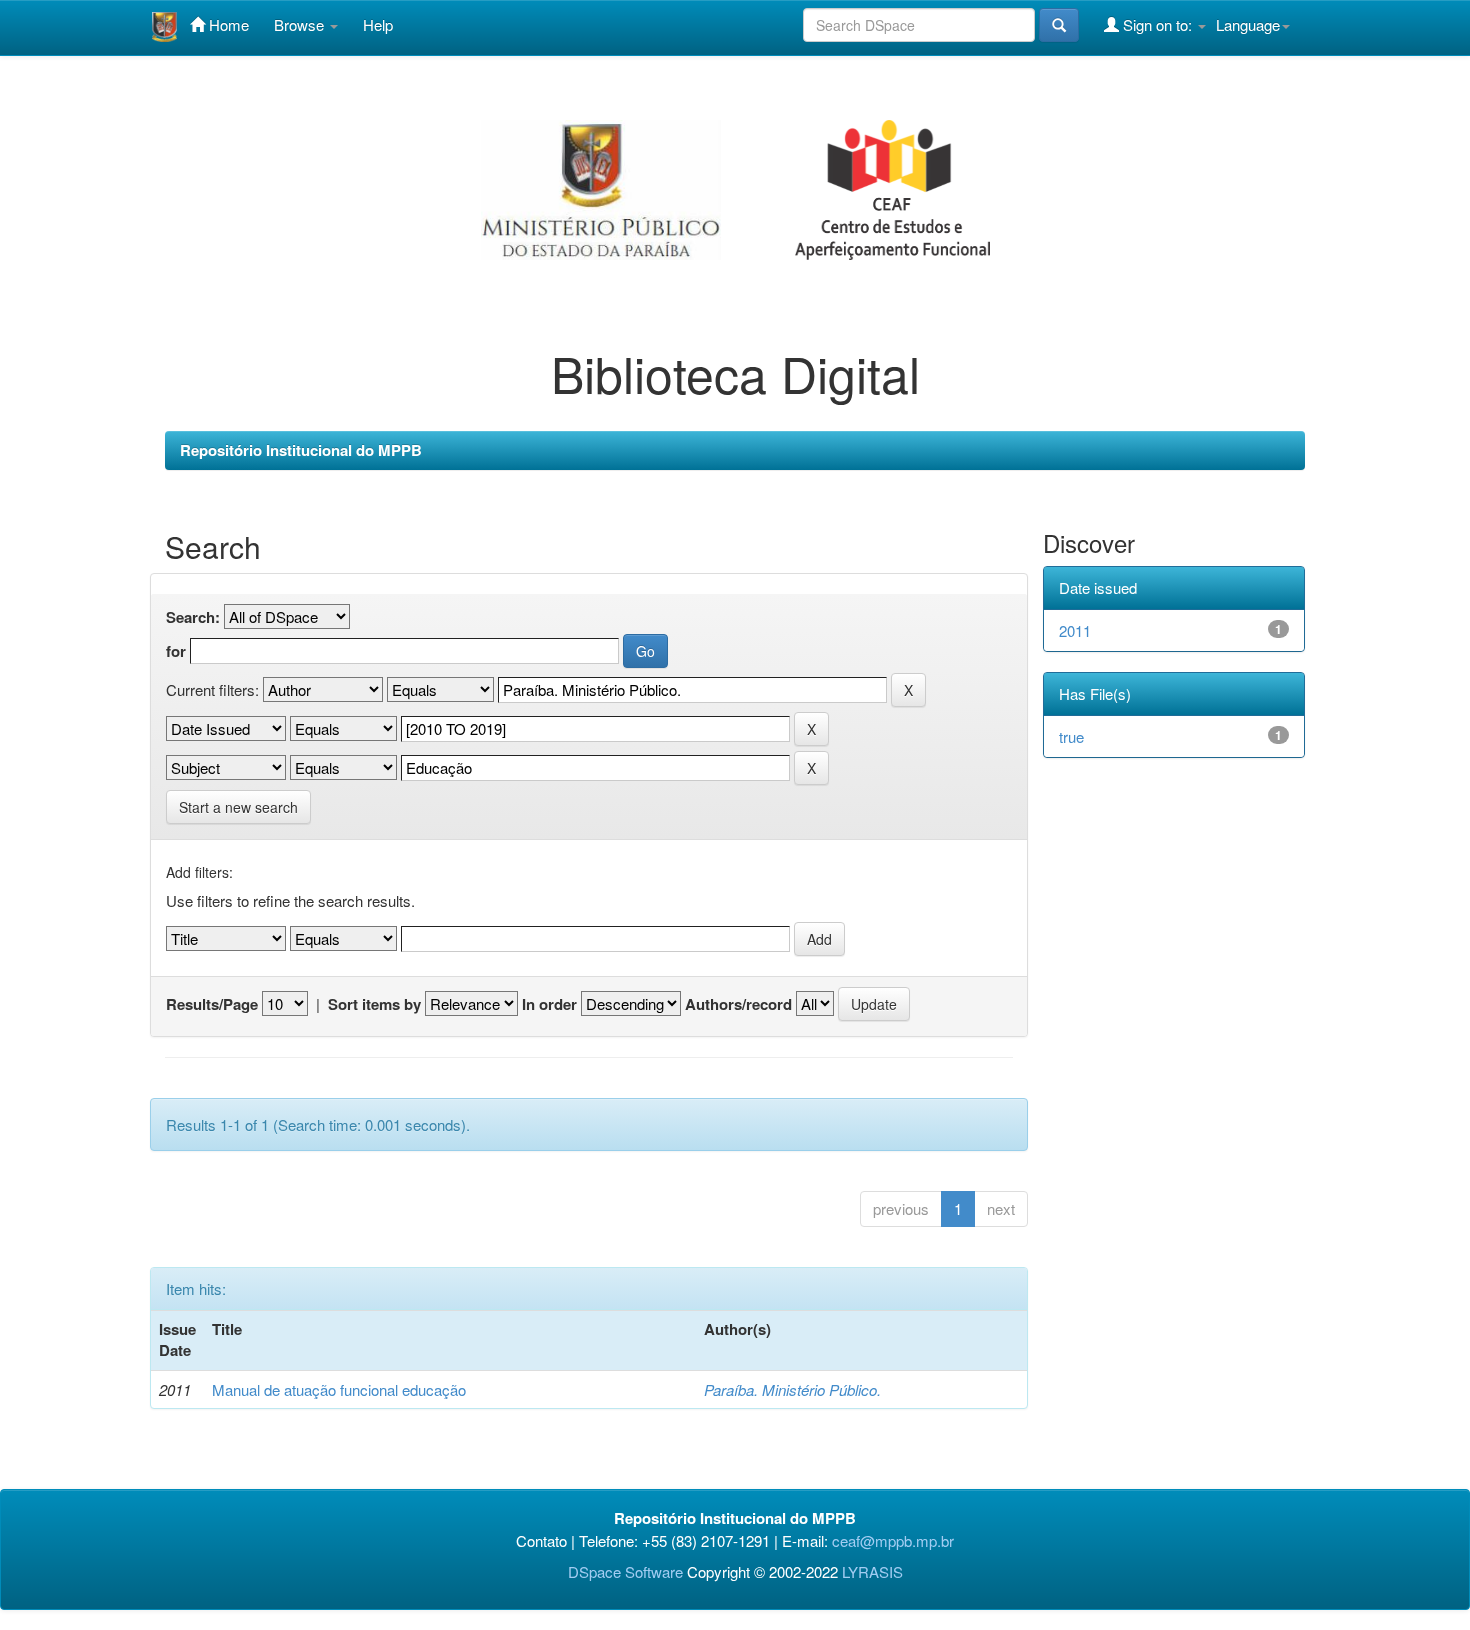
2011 (1075, 630)
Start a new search (238, 807)
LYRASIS (872, 1571)
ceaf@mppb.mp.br (893, 1540)
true (1071, 736)
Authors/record (738, 1004)
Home (227, 24)
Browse (301, 24)
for (176, 651)
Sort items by (374, 1004)
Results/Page (212, 1004)
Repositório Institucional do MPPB (301, 450)
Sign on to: (1157, 24)
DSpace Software (625, 1571)
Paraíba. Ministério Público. (792, 1389)
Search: (193, 617)
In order (549, 1004)
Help (378, 24)
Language (1248, 24)
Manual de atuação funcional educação (339, 1389)
